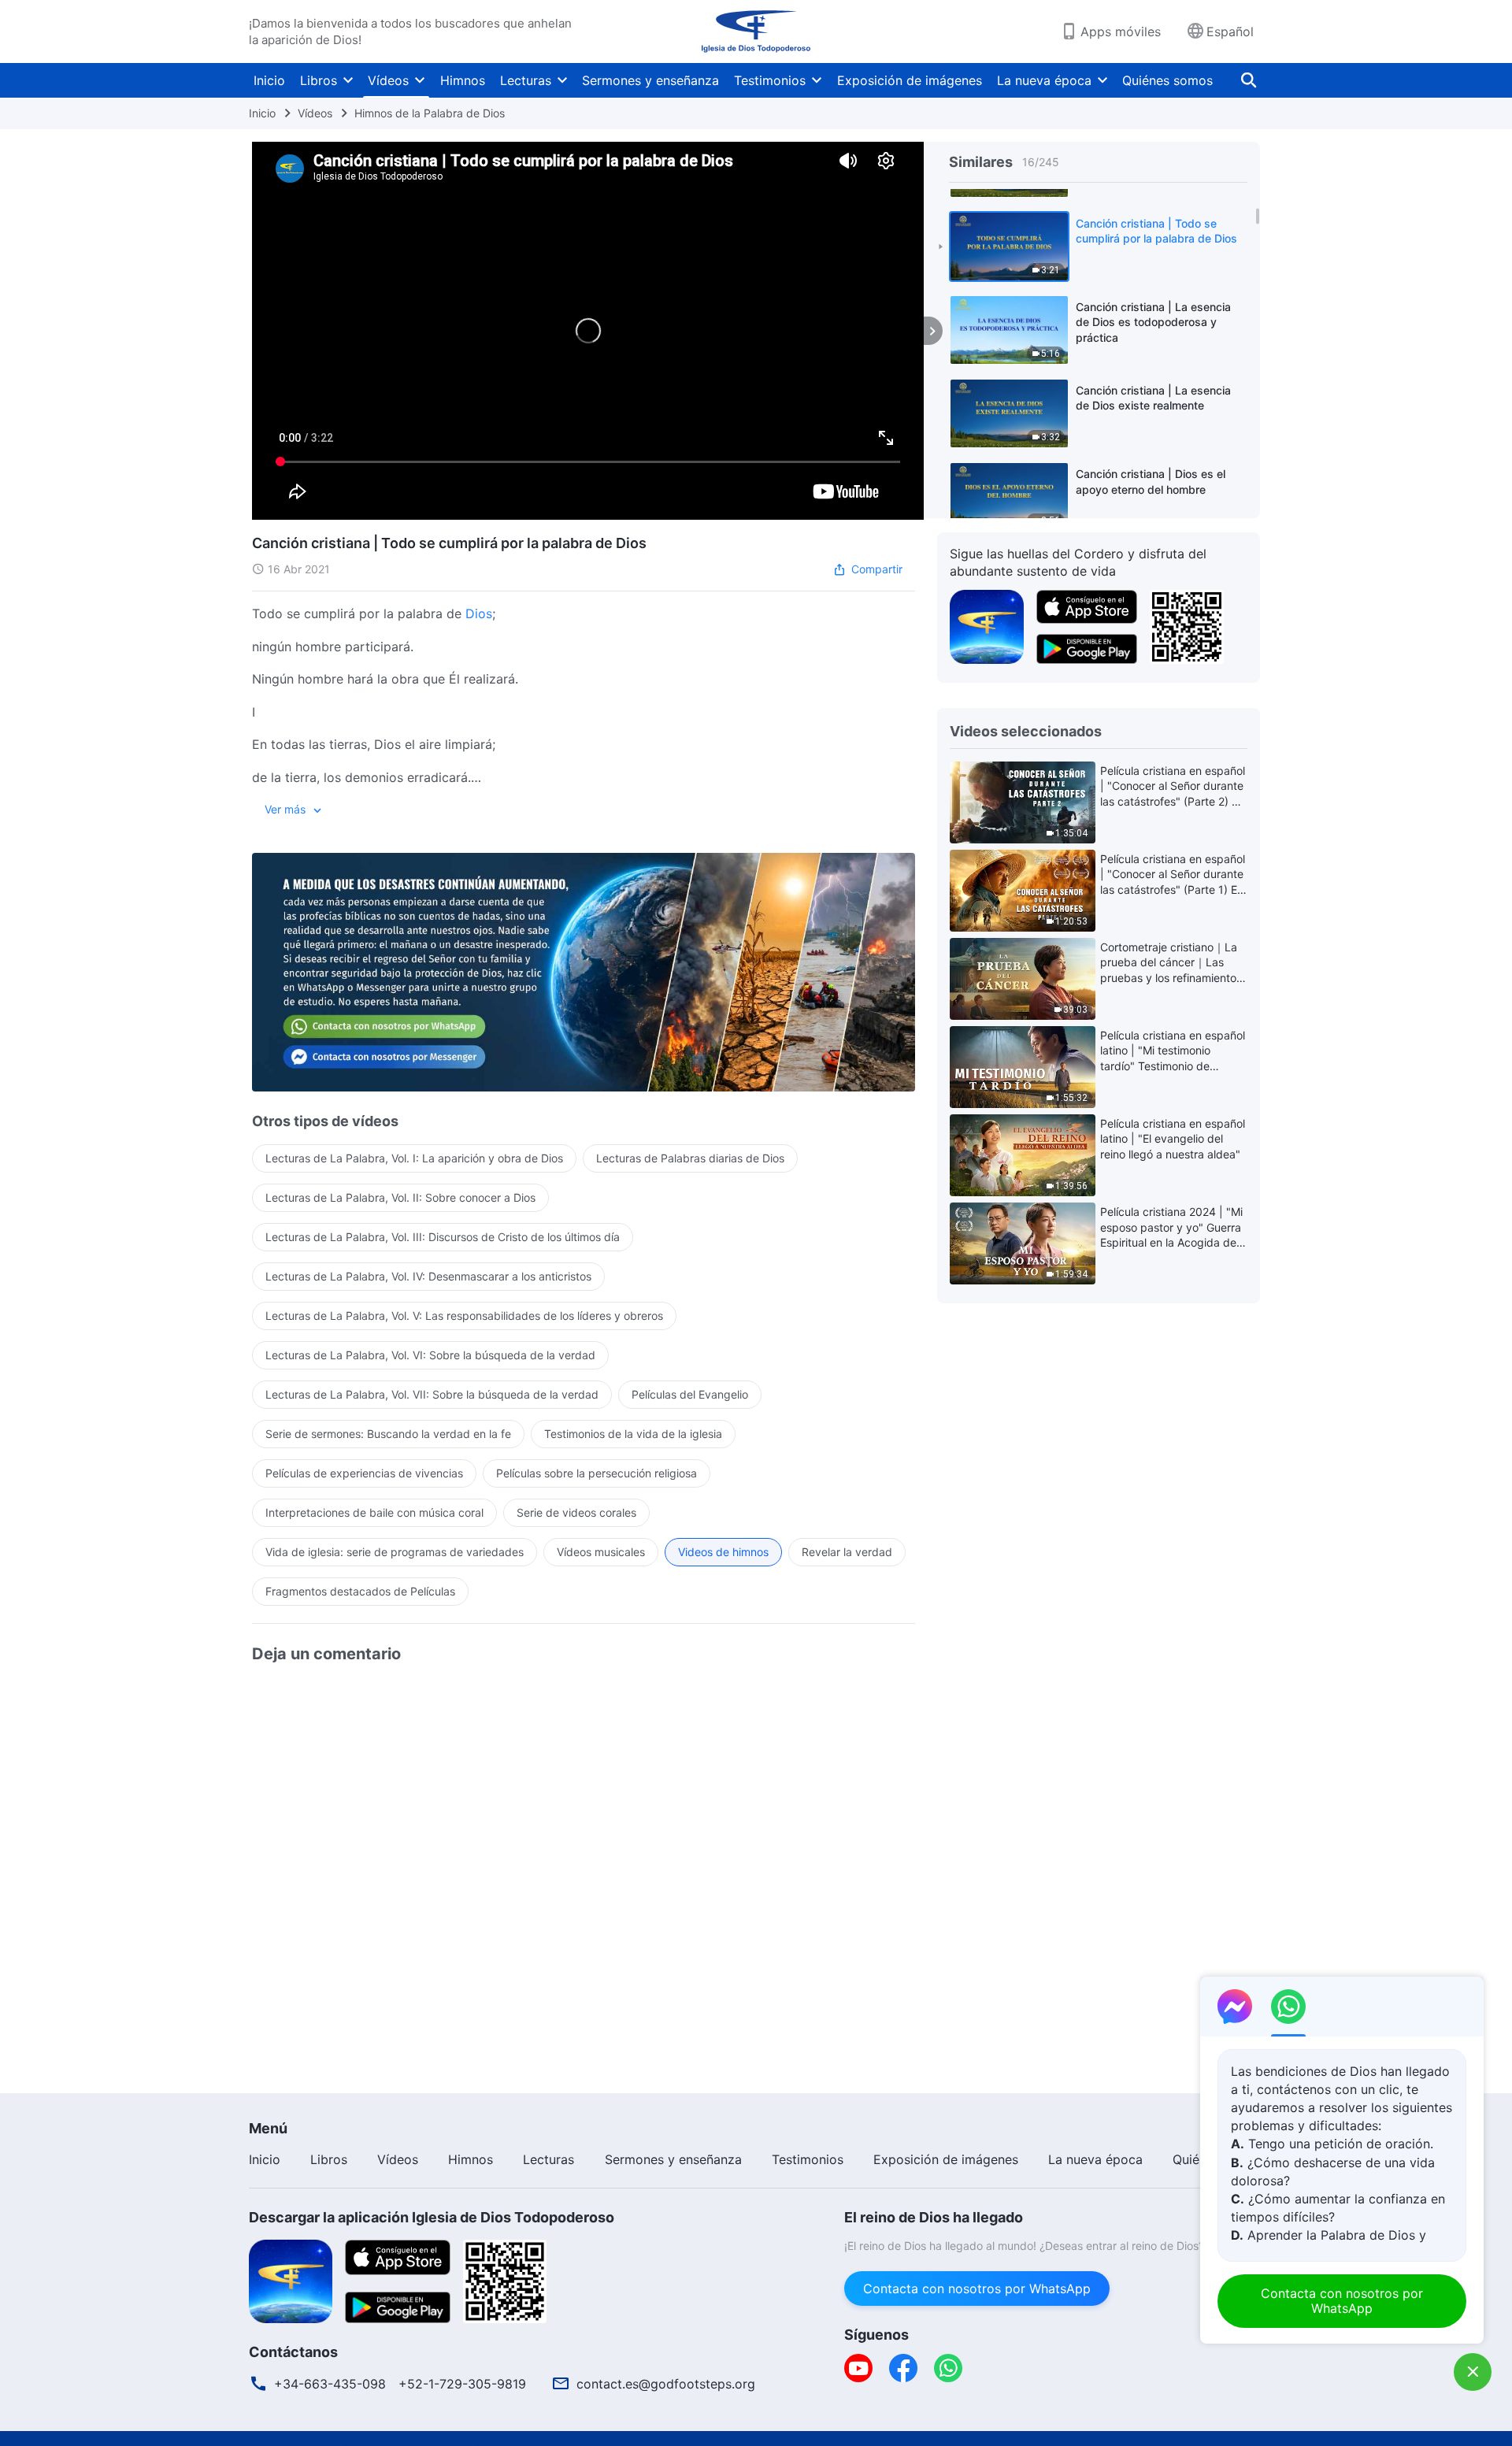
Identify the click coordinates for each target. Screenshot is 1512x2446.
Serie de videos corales (576, 1512)
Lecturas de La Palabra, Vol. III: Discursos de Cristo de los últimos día (443, 1237)
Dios (479, 613)
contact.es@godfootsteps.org (666, 2384)
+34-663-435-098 (330, 2384)
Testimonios (770, 80)
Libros (319, 80)
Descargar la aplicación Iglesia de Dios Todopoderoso (432, 2217)
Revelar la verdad (847, 1552)
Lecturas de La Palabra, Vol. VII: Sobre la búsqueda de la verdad (432, 1394)
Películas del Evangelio (690, 1394)
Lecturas (526, 80)
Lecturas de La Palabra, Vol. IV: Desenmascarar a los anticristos (428, 1276)
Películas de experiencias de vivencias (364, 1473)
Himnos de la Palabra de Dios (430, 113)
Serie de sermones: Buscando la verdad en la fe (388, 1434)
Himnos (463, 80)
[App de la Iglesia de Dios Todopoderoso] (987, 625)
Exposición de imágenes (910, 80)
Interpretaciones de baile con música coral (374, 1512)
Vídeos (388, 80)
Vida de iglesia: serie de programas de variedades (395, 1552)
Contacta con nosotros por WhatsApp (977, 2288)
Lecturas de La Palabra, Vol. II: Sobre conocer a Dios (400, 1197)
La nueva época (1044, 80)
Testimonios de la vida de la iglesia (633, 1434)
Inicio (269, 80)
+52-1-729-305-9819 (462, 2384)
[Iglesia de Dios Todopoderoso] (756, 32)
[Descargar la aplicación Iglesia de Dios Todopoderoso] (291, 2280)
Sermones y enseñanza (650, 80)
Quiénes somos (1167, 80)
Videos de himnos (723, 1552)
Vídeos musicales (601, 1552)
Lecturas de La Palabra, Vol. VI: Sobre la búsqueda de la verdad (430, 1355)
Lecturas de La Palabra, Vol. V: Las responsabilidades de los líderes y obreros (464, 1316)
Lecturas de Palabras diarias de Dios (690, 1158)
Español (1230, 32)
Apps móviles (1121, 32)
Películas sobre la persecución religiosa (597, 1473)
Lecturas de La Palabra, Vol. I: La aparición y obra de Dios (414, 1158)
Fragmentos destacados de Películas (360, 1591)
